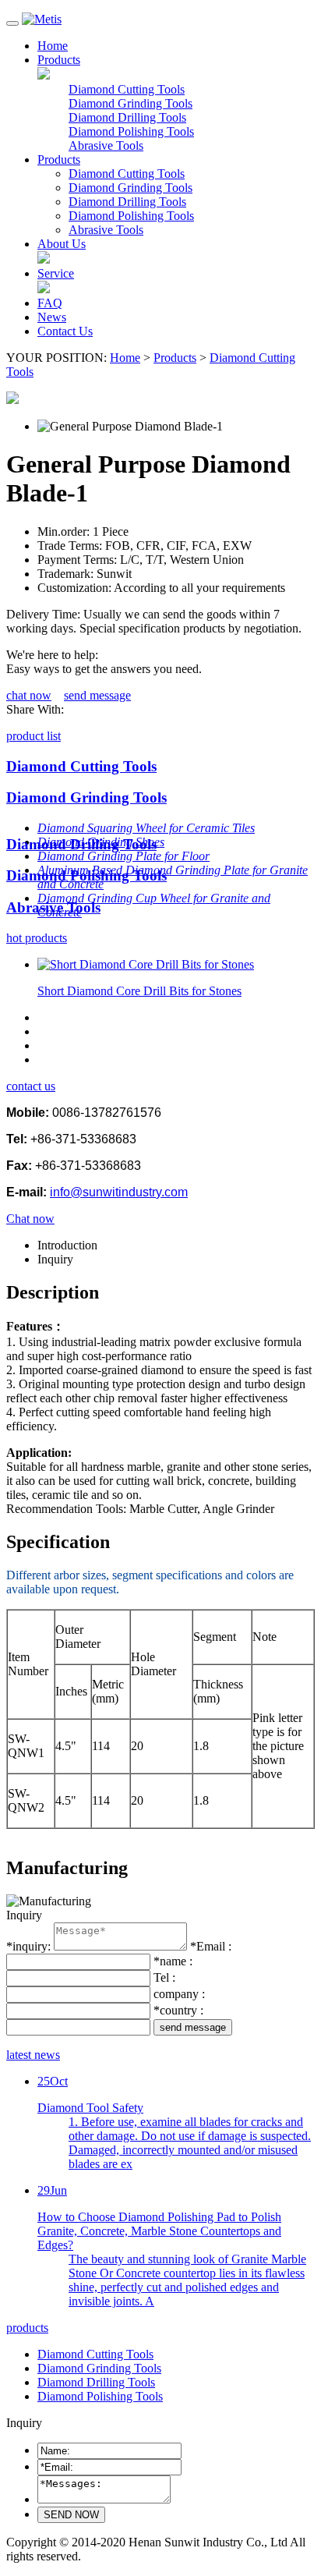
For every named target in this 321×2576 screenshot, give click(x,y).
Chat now (30, 1219)
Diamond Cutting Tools (127, 89)
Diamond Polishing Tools (131, 131)
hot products (37, 938)
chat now (29, 695)
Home (53, 46)
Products (59, 60)
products (27, 2328)
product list (34, 736)
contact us (31, 1086)
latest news (33, 2055)
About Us (62, 244)
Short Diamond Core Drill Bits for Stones (139, 991)
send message (97, 695)
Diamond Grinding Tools (131, 103)
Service (56, 273)
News (52, 317)
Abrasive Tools (106, 145)
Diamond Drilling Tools (127, 117)
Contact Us (65, 331)
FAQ (50, 303)
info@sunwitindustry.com (119, 1192)
